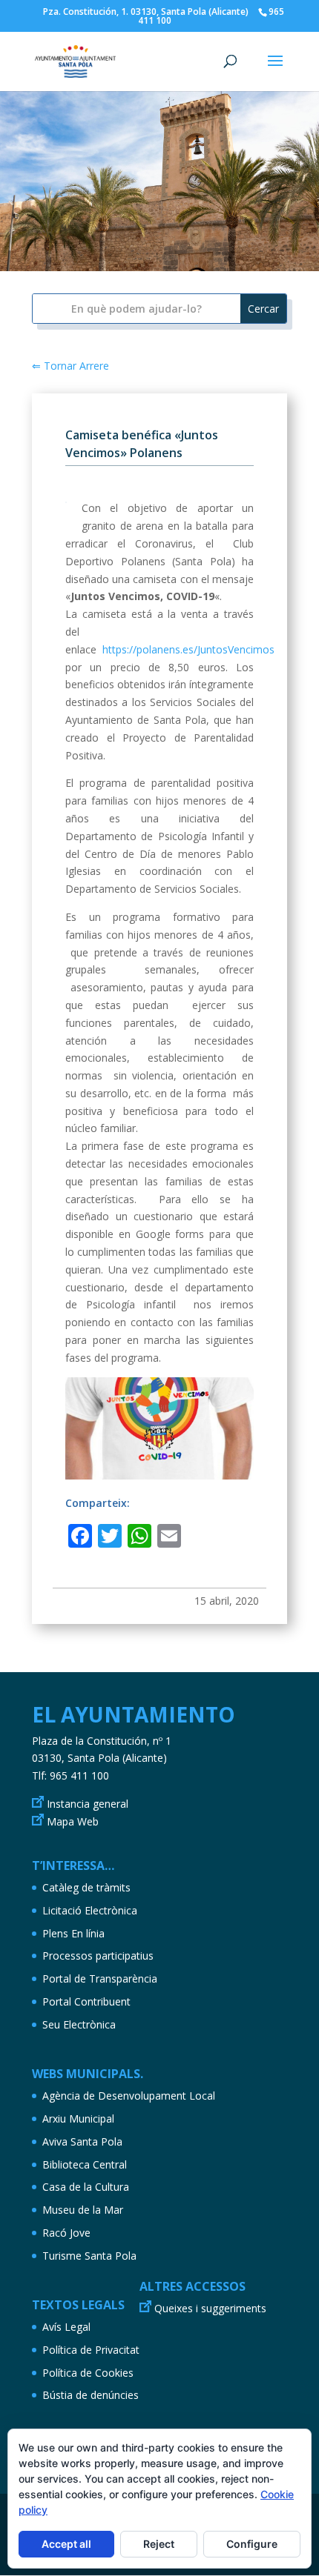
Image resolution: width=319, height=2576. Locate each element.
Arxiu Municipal (78, 2119)
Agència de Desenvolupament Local (129, 2096)
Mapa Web (73, 1821)
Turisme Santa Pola (89, 2256)
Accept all (66, 2544)
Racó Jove (66, 2233)
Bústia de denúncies (91, 2395)
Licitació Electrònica (90, 1910)
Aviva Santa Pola (82, 2141)
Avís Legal (66, 2327)
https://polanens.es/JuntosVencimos (188, 649)
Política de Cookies (88, 2373)
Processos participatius (98, 1956)
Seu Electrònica (79, 2024)
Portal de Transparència (100, 1978)
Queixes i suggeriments (210, 2308)
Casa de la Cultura (86, 2187)
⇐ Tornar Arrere (70, 366)
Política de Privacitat (91, 2350)
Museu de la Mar (83, 2210)
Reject (159, 2544)
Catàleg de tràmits (86, 1887)
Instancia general (88, 1804)
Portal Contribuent (86, 2001)
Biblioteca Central (85, 2164)
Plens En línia (73, 1933)
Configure (252, 2544)
